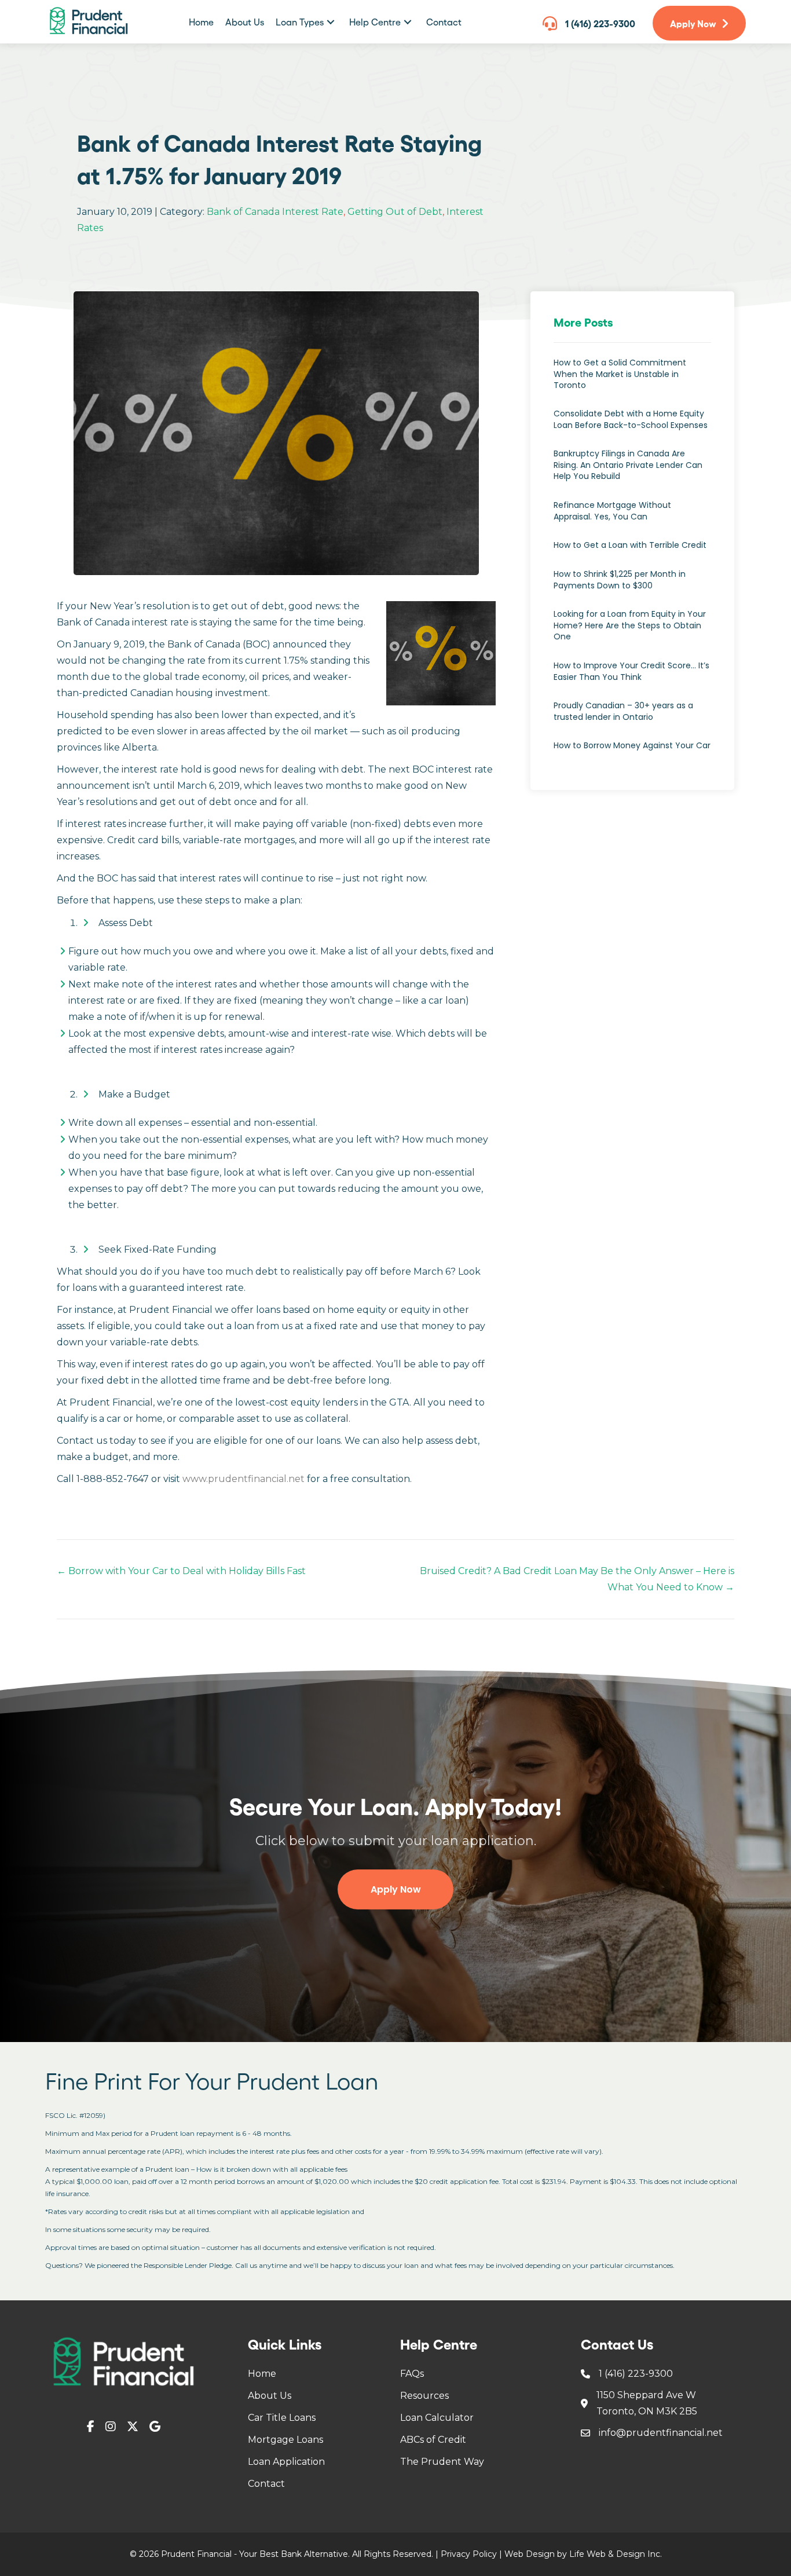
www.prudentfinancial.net (243, 1479)
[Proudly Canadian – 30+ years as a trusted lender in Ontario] (632, 717)
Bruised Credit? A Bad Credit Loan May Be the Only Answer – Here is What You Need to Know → (577, 1579)
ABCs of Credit (433, 2440)
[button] (331, 22)
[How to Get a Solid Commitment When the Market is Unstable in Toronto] (632, 380)
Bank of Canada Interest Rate (275, 212)
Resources (424, 2396)
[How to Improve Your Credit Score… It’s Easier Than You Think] (632, 677)
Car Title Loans (282, 2418)
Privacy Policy (469, 2554)
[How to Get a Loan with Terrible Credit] (632, 551)
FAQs (412, 2374)
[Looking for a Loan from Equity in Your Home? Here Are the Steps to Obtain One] (632, 632)
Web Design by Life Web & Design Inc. (583, 2554)
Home (262, 2374)
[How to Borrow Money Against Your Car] (632, 752)
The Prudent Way (442, 2462)
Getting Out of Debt (395, 212)
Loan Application (286, 2462)
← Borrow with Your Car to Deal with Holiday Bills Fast (181, 1571)
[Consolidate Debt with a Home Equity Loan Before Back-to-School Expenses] (632, 425)
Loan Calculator (437, 2418)
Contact (266, 2484)
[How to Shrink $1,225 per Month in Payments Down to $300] (632, 586)
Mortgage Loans (285, 2440)
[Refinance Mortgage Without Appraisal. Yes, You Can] (632, 517)
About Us (270, 2396)
